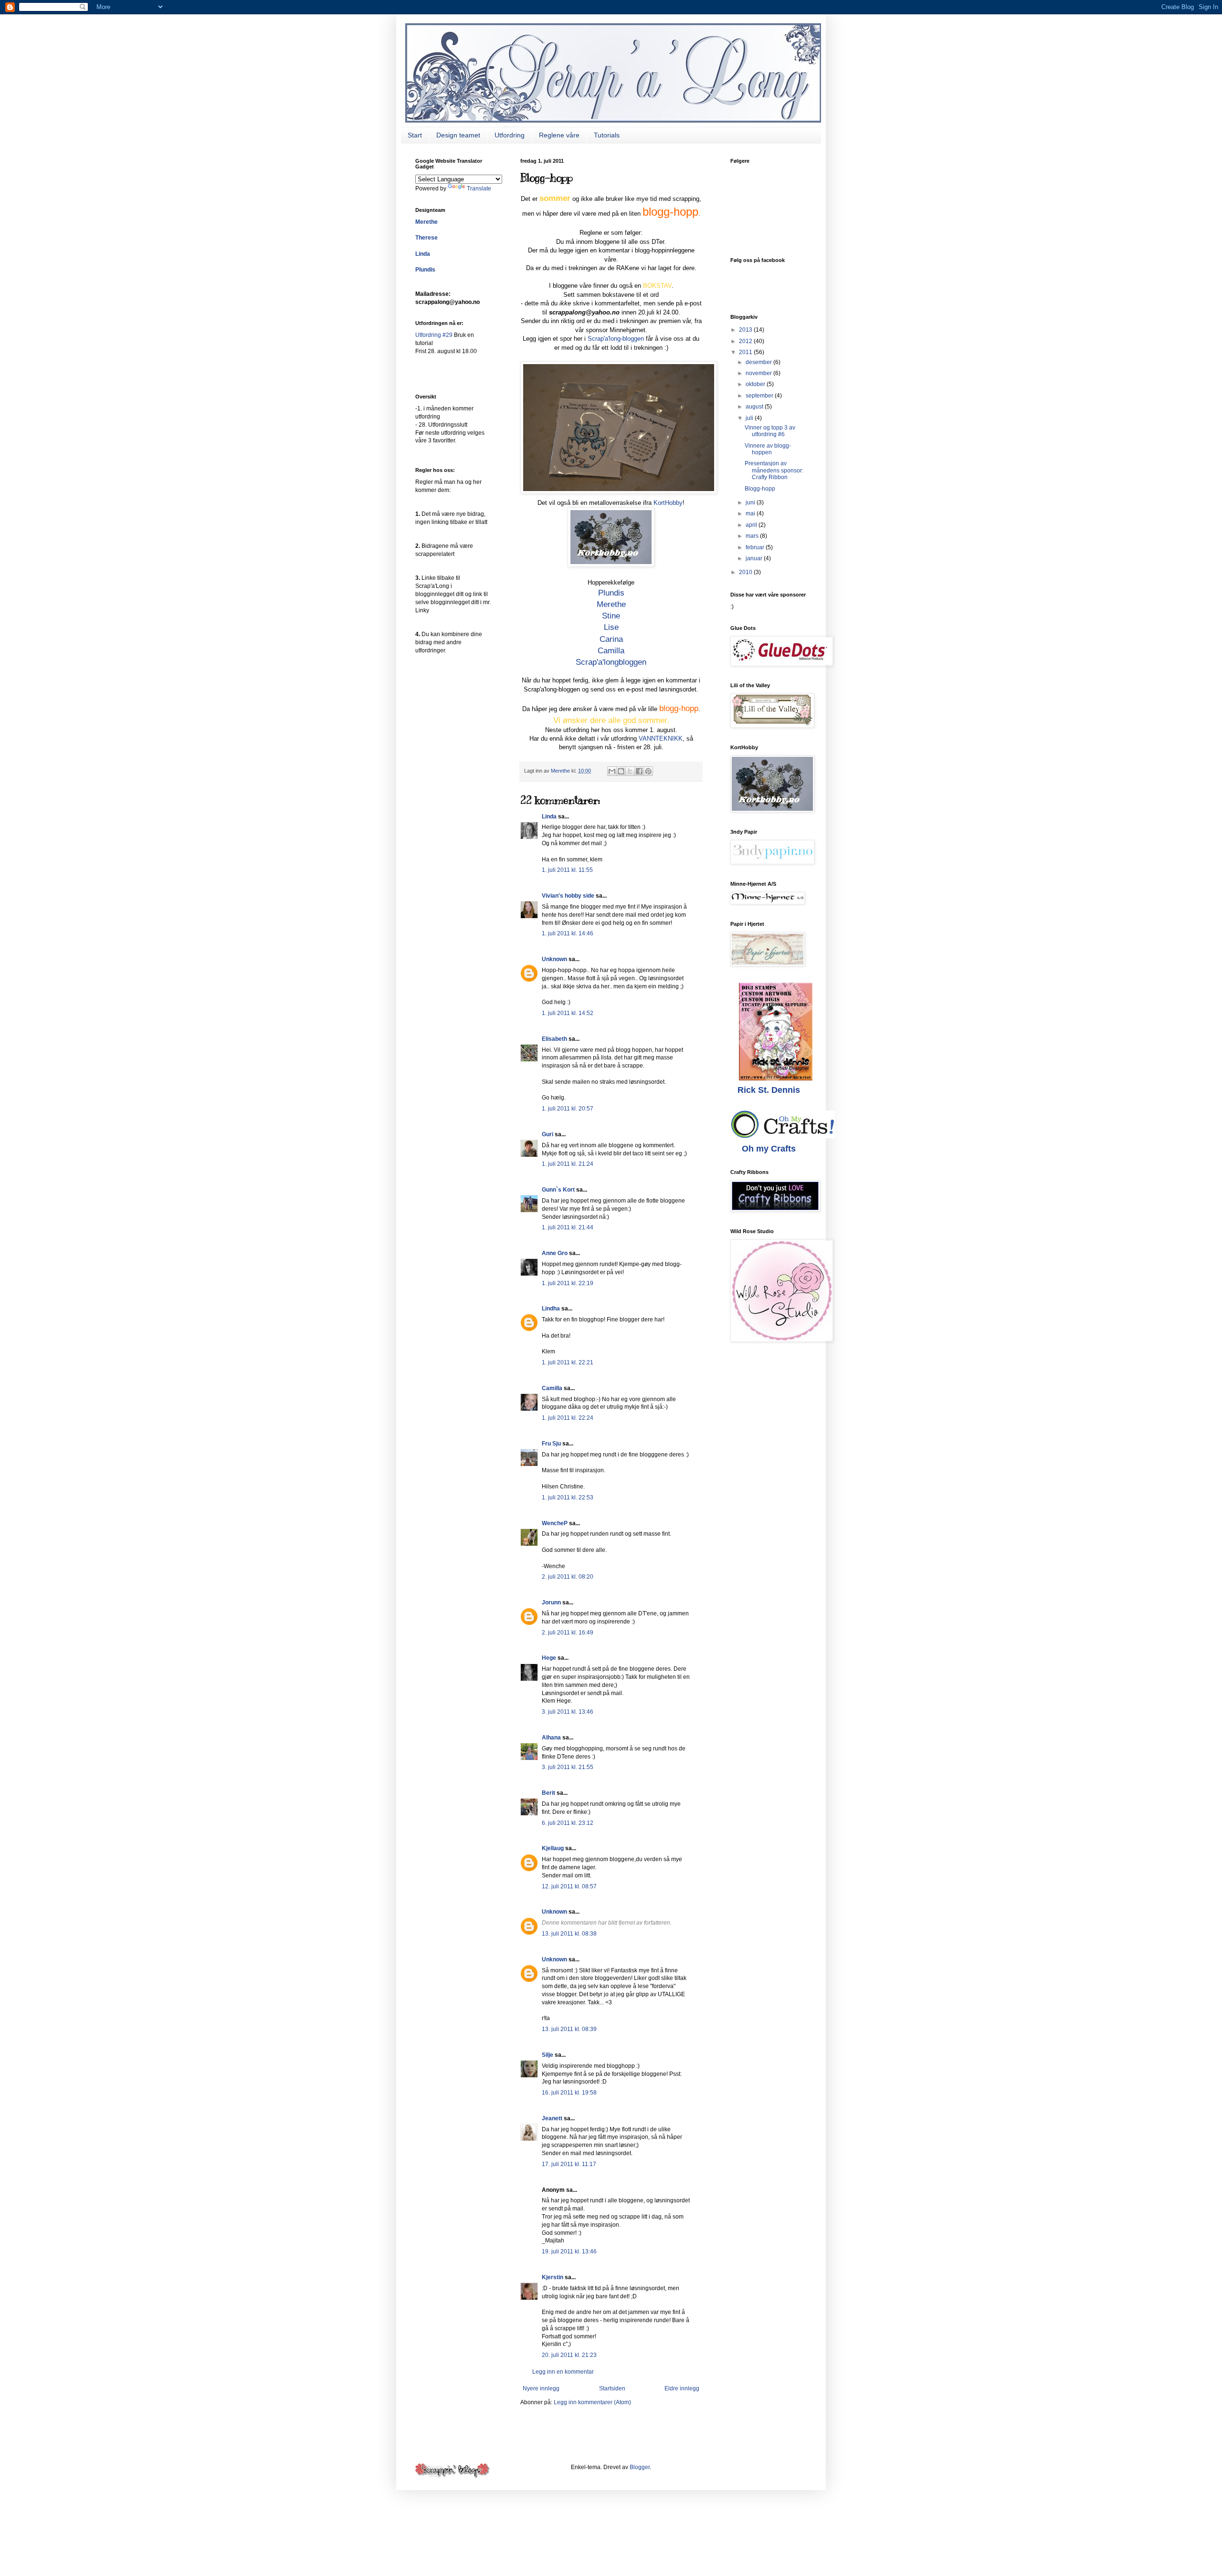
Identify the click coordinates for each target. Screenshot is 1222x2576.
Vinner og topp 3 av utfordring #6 (770, 431)
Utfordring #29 (435, 335)
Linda (549, 817)
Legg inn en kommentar (563, 2372)
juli (750, 418)
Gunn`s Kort (558, 1190)
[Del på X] (630, 771)
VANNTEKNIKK (661, 738)
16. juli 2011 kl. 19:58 (569, 2093)
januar (755, 558)
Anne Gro (555, 1253)
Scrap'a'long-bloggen (616, 339)
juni (751, 503)
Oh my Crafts (769, 1149)
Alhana (551, 1738)
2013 (746, 330)
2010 (746, 572)
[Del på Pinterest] (648, 771)
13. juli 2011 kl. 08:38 (569, 1934)
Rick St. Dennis (769, 1090)
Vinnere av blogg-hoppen (768, 449)
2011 (746, 352)
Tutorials (607, 135)
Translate (479, 188)
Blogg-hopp (760, 489)
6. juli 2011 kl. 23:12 (568, 1823)
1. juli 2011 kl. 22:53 (568, 1497)
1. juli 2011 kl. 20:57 (568, 1109)
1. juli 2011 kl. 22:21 (568, 1362)
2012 (746, 341)
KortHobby (668, 503)
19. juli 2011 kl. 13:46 (569, 2251)
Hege (549, 1658)
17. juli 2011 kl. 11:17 (569, 2164)
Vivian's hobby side (568, 896)
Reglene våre (559, 135)
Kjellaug (553, 1848)
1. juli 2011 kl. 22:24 (568, 1418)
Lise (611, 627)
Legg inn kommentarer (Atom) (592, 2402)
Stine (611, 616)
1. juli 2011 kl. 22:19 (568, 1283)
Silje (548, 2055)
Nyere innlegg (541, 2388)
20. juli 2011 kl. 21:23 (569, 2355)
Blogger (640, 2467)
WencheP (555, 1523)
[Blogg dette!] (621, 771)
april (752, 525)
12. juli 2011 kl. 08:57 (569, 1886)
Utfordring (510, 135)
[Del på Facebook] (639, 771)
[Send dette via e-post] (612, 771)
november (759, 373)
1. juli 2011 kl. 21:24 (568, 1164)
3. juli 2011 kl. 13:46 (568, 1712)
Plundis (611, 593)
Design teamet (458, 135)
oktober (756, 384)
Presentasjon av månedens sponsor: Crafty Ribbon (774, 470)
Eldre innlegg (682, 2388)
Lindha (551, 1309)
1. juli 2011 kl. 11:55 (567, 870)
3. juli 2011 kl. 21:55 (568, 1767)
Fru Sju (551, 1444)
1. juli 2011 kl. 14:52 (568, 1013)
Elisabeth (554, 1039)
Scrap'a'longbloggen (611, 662)
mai (751, 513)
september (760, 396)
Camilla (611, 650)
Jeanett (552, 2118)
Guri (548, 1134)
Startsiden (612, 2388)
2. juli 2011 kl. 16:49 (568, 1633)
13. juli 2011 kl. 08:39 (569, 2029)
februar (756, 547)
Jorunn (551, 1602)
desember (759, 362)
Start (415, 135)
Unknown (554, 959)
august (755, 407)
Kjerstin (553, 2277)
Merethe (611, 604)
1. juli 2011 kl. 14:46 (568, 933)
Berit (548, 1793)
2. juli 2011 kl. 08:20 (568, 1577)
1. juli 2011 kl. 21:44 (568, 1227)
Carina (611, 639)
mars (753, 536)
